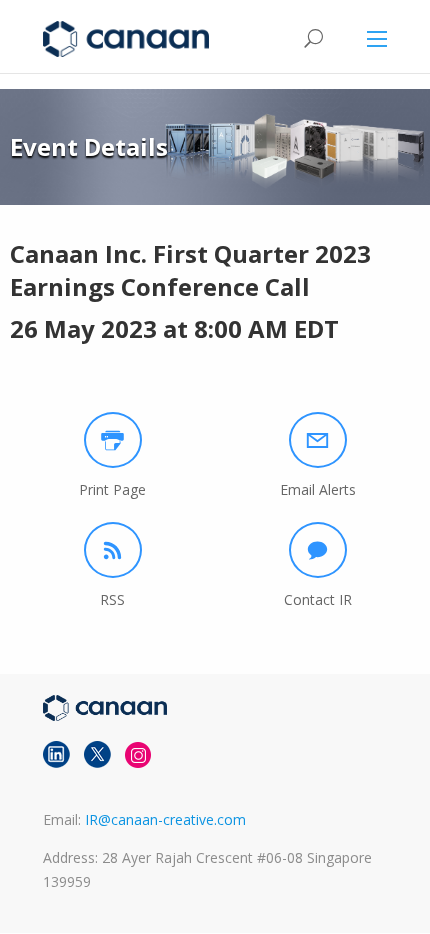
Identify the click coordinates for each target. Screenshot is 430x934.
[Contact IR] (318, 550)
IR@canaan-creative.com (165, 819)
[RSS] (113, 550)
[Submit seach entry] (313, 38)
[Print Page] (113, 440)
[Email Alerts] (318, 440)
